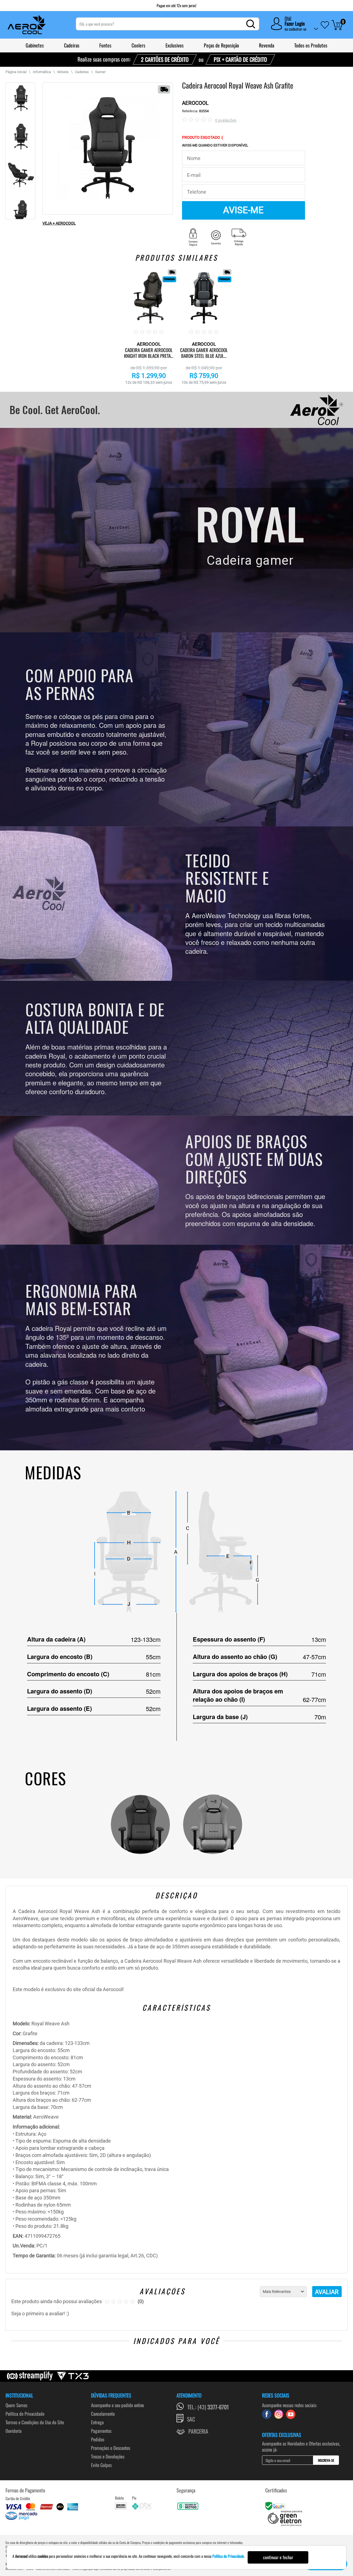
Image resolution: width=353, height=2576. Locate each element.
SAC (191, 2419)
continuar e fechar (278, 2557)
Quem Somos (16, 2405)
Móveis (63, 72)
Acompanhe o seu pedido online (117, 2405)
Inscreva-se (326, 2460)
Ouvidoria (14, 2431)
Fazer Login (295, 23)
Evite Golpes (101, 2465)
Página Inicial (16, 72)
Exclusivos (175, 45)
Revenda (267, 45)
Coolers (138, 45)
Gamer (100, 72)
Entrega (97, 2422)
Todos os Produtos (311, 45)
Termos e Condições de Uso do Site (35, 2422)
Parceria (198, 2431)
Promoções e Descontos (111, 2448)
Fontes (105, 45)
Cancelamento (103, 2414)
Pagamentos (101, 2431)
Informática (42, 72)
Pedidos (98, 2439)
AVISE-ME (243, 210)
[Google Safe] (276, 2506)
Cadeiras (72, 45)
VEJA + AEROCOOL (59, 223)
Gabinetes (35, 45)
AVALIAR (327, 2292)
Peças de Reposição (221, 45)
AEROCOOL (195, 103)
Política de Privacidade (25, 2414)
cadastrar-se (298, 29)
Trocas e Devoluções (108, 2456)
